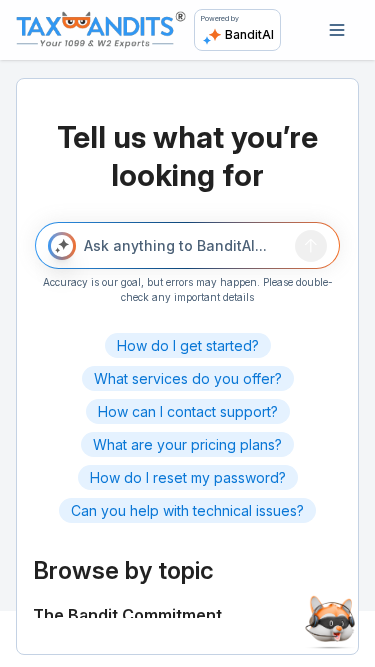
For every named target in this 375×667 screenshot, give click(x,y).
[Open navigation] (337, 30)
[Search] (311, 246)
